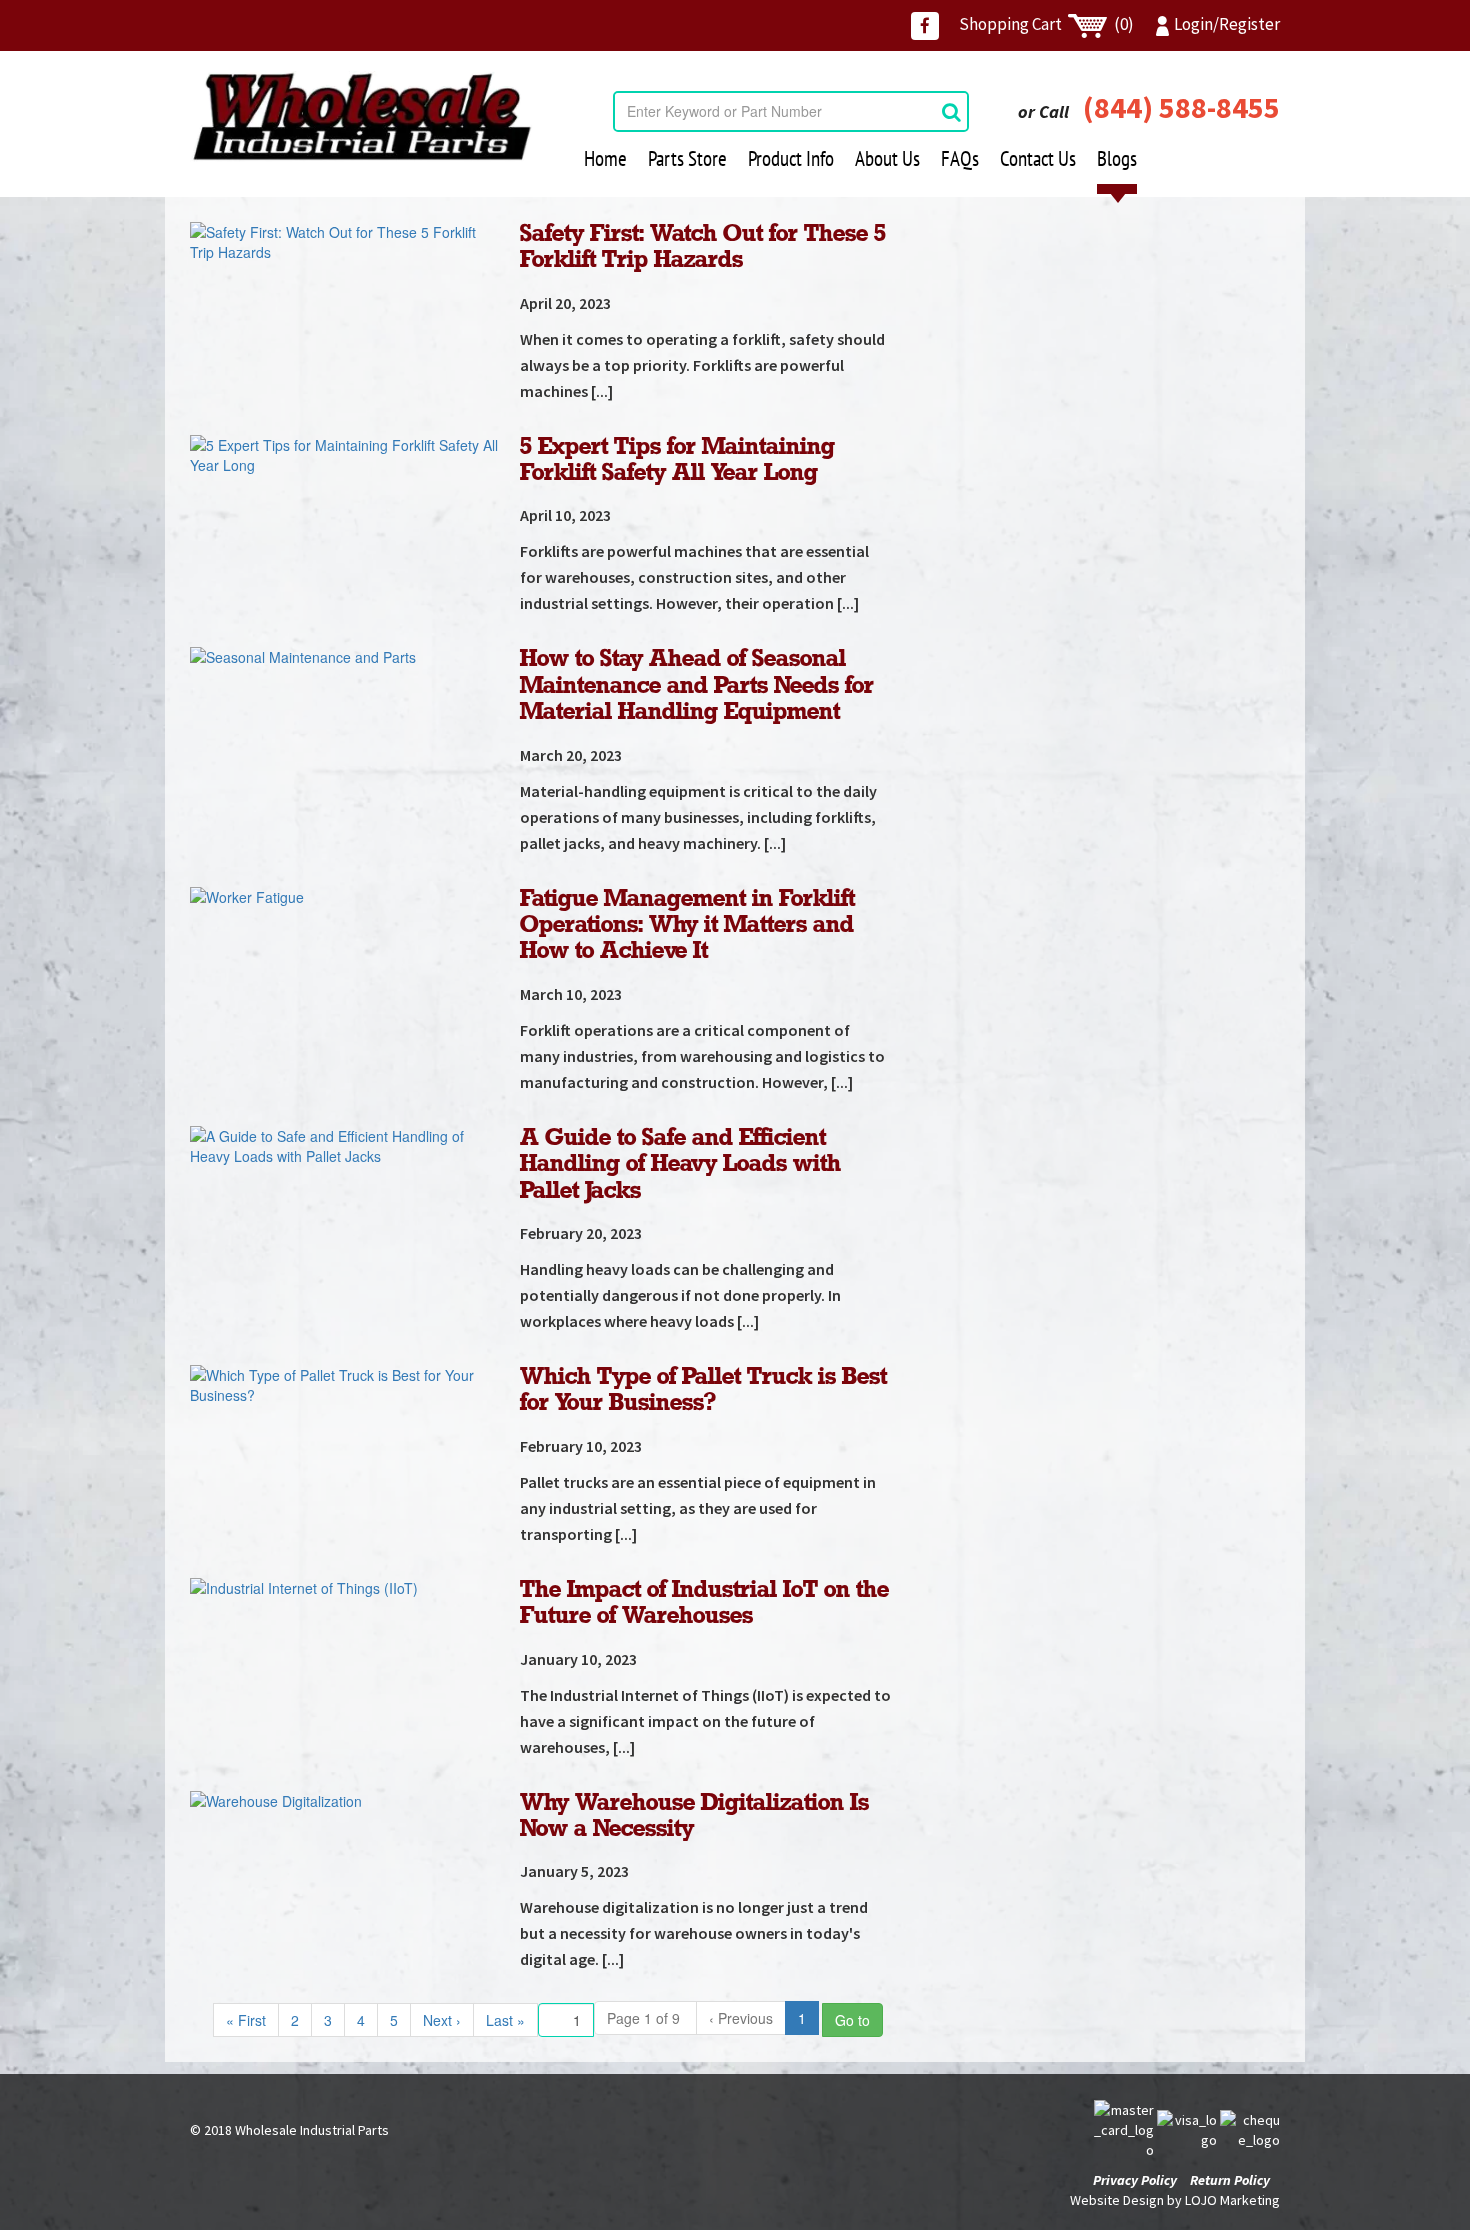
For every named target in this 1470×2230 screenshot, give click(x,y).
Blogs (1117, 158)
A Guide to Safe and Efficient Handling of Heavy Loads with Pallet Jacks (680, 1165)
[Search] (951, 111)
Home (605, 158)
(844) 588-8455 (1181, 107)
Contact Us (1038, 158)
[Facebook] (925, 26)
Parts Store (687, 158)
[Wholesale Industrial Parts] (361, 117)
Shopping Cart (1046, 24)
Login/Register (1227, 24)
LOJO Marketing (1232, 2200)
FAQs (960, 158)
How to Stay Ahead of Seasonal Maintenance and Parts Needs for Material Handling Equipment (697, 686)
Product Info (791, 158)
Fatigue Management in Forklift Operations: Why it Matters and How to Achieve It (687, 926)
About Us (887, 158)
